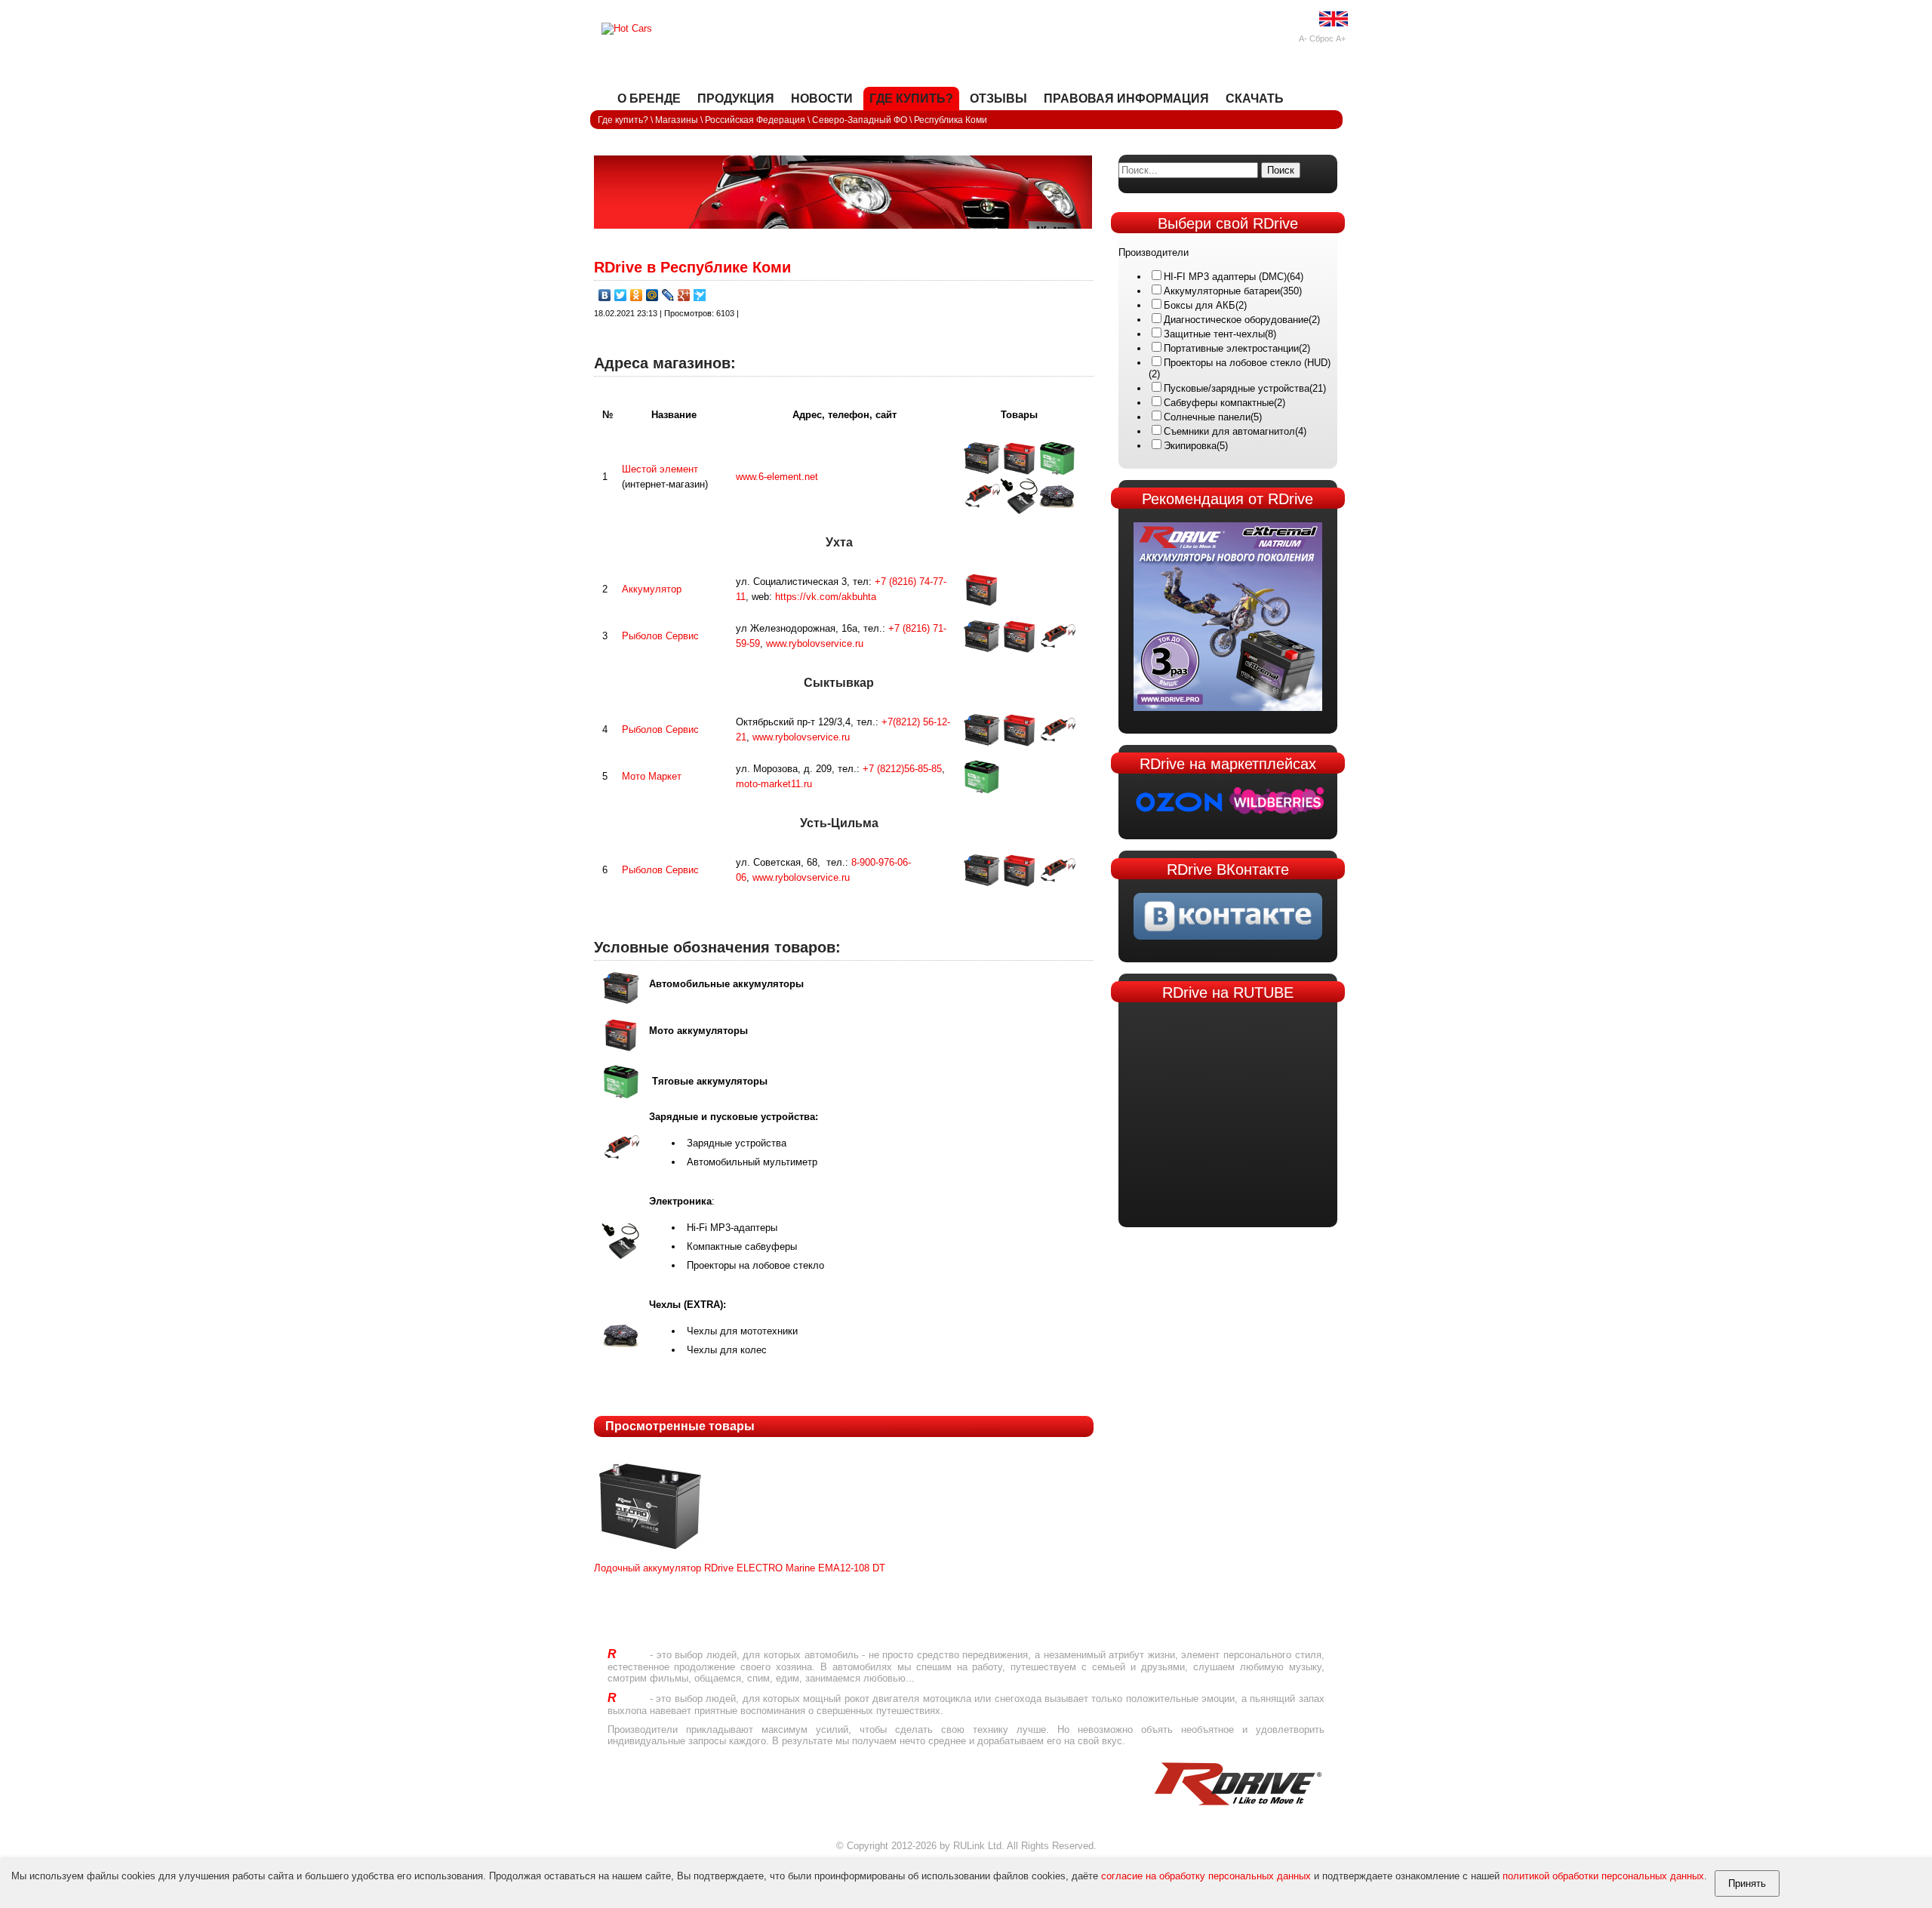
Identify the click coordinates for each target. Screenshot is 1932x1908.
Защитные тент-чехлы (1214, 334)
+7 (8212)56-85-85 (902, 769)
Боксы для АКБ (1200, 305)
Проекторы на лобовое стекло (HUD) (1247, 363)
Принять (1747, 1883)
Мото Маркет (652, 776)
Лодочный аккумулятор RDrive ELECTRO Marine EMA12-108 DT (740, 1568)
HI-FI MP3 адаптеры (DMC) (1225, 277)
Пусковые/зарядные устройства (1237, 388)
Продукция (736, 98)
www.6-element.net (777, 477)
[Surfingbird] (700, 295)
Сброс (1321, 38)
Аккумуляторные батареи (1222, 291)
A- (1303, 38)
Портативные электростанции (1231, 348)
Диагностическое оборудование (1236, 320)
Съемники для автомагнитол (1229, 431)
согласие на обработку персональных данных (1206, 1876)
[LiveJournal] (668, 295)
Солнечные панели (1207, 417)
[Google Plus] (684, 295)
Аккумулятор (652, 589)
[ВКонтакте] (605, 295)
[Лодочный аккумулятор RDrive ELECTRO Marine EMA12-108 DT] (651, 1559)
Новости (822, 98)
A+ (1341, 38)
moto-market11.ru (774, 784)
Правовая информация (1126, 98)
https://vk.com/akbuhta (826, 597)
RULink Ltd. (979, 1846)
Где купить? (911, 98)
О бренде (649, 98)
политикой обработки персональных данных (1603, 1876)
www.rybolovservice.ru (815, 643)
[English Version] (1334, 23)
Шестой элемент (660, 469)
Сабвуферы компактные (1219, 403)
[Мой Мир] (652, 295)
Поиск (1281, 170)
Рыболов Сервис (660, 636)
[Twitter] (621, 295)
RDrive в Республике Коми (692, 267)
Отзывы (998, 98)
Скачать (1255, 98)
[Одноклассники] (637, 295)
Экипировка (1190, 446)
